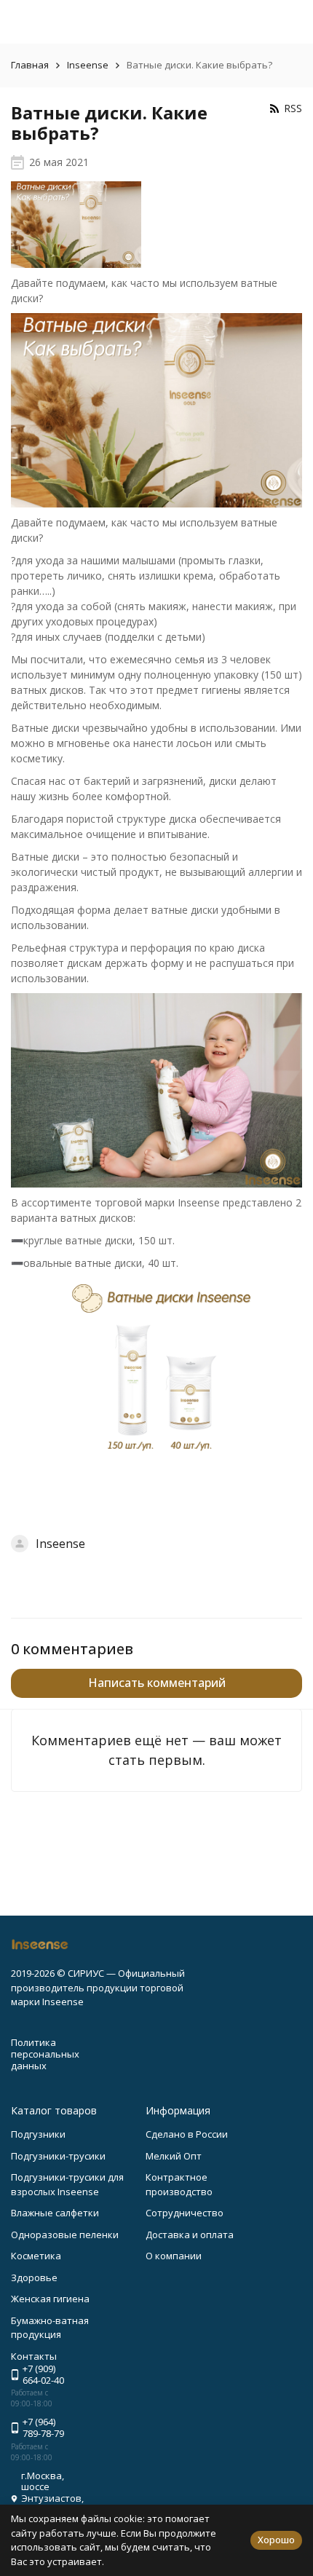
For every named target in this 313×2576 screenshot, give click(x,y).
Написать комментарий (157, 1683)
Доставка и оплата (190, 2235)
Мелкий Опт (174, 2156)
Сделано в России (187, 2134)
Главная (30, 65)
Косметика (36, 2256)
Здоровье (34, 2277)
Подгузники (38, 2134)
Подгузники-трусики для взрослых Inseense (67, 2184)
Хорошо (276, 2540)
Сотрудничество (185, 2213)
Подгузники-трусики (58, 2156)
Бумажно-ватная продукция (50, 2328)
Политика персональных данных (45, 2054)
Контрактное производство (179, 2184)
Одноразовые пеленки (65, 2235)
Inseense (88, 65)
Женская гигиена (50, 2299)
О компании (174, 2256)
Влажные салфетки (55, 2213)
